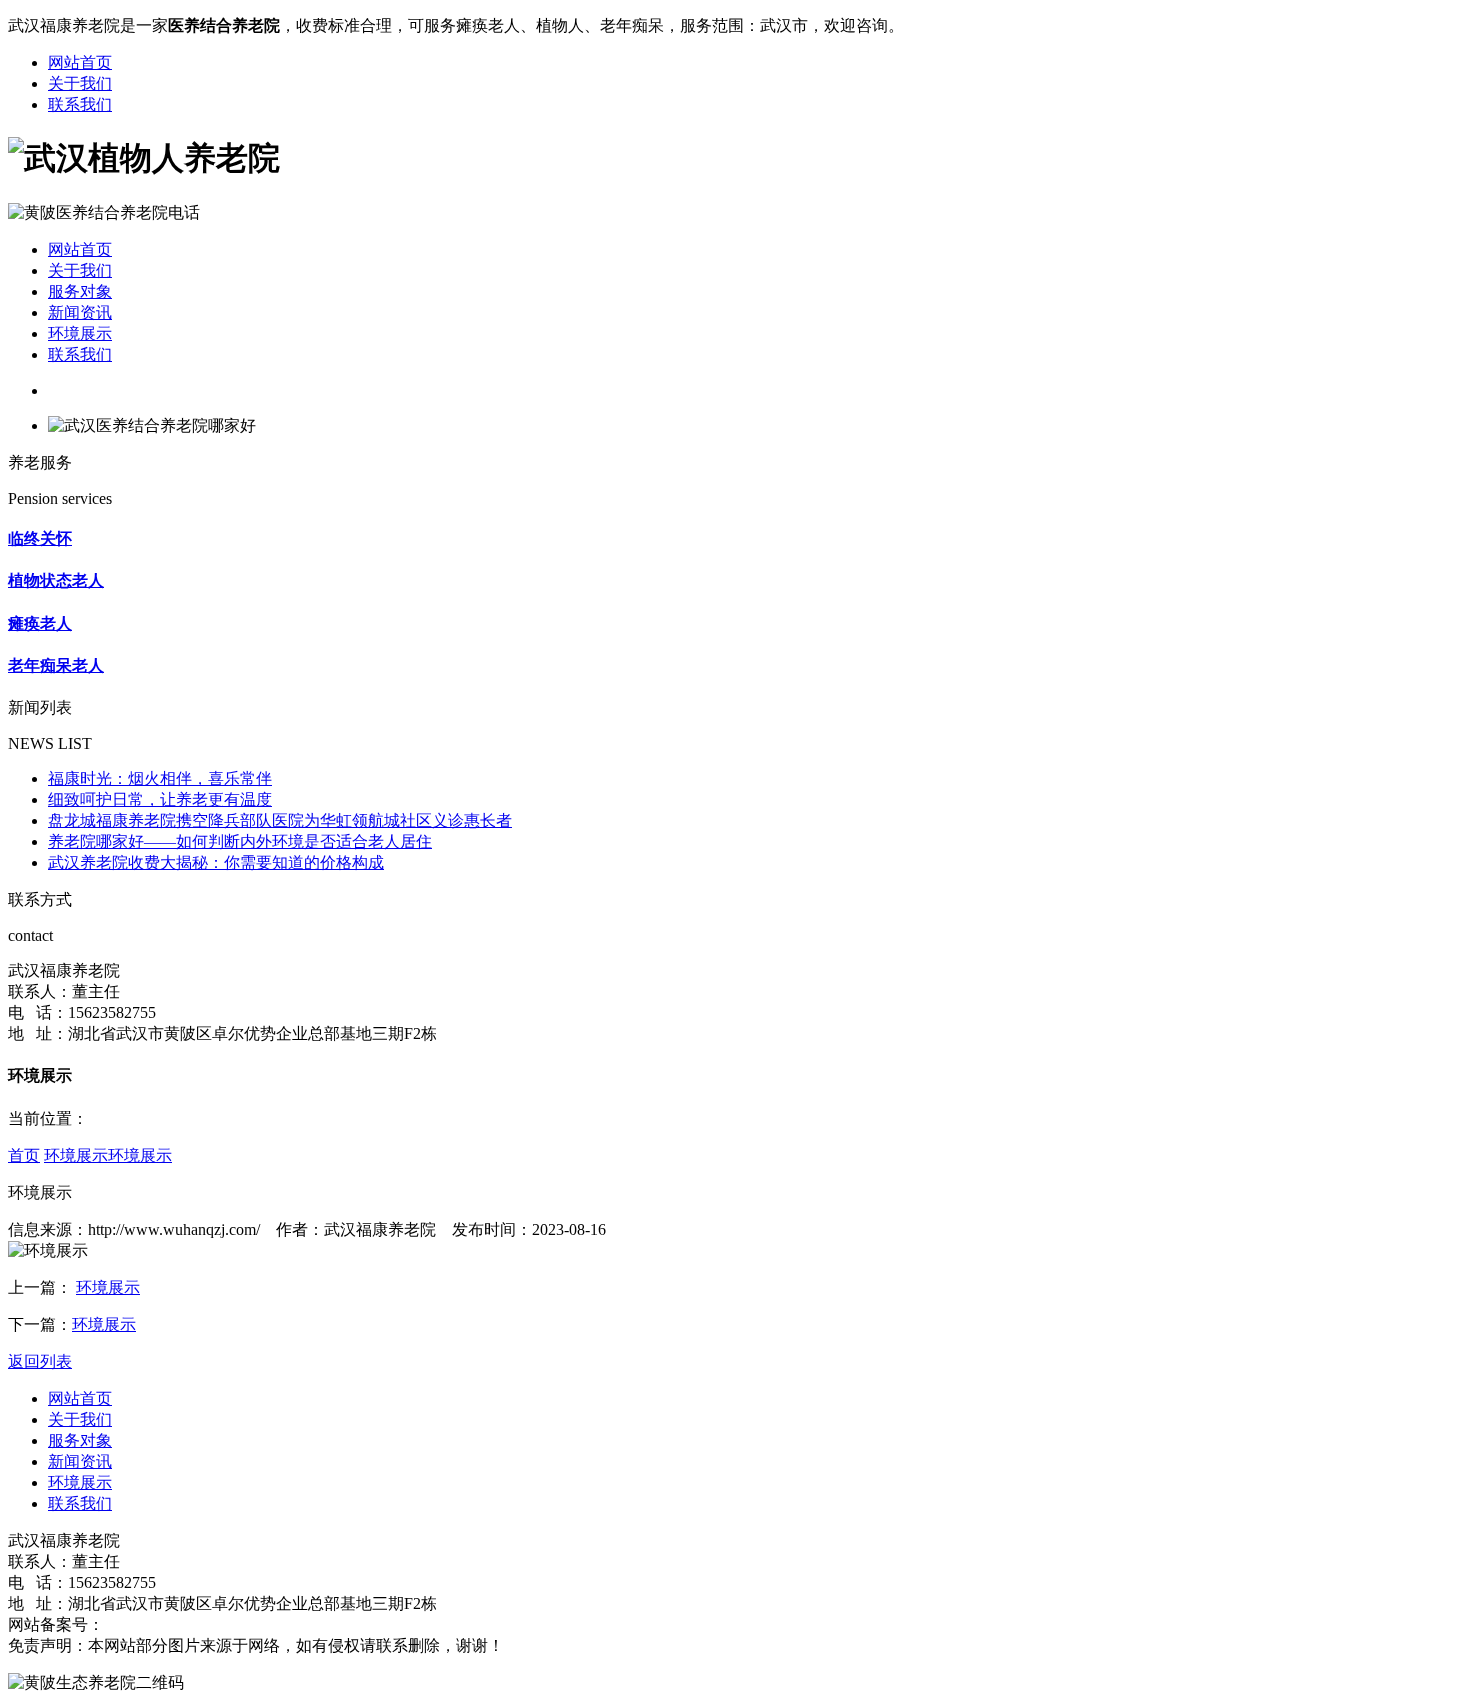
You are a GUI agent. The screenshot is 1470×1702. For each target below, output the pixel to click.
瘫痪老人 (40, 623)
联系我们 (80, 104)
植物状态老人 (56, 580)
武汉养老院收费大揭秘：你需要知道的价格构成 (216, 862)
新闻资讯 (80, 312)
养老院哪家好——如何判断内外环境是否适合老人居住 (240, 841)
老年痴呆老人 (56, 665)
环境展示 (80, 333)
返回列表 (40, 1361)
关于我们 (80, 83)
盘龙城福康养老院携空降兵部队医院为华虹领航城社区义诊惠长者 (280, 820)
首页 (24, 1155)
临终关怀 (40, 538)
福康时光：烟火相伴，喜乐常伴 (160, 778)
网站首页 (80, 62)
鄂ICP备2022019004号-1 (187, 1624)
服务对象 (80, 291)
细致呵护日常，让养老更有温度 (160, 799)
